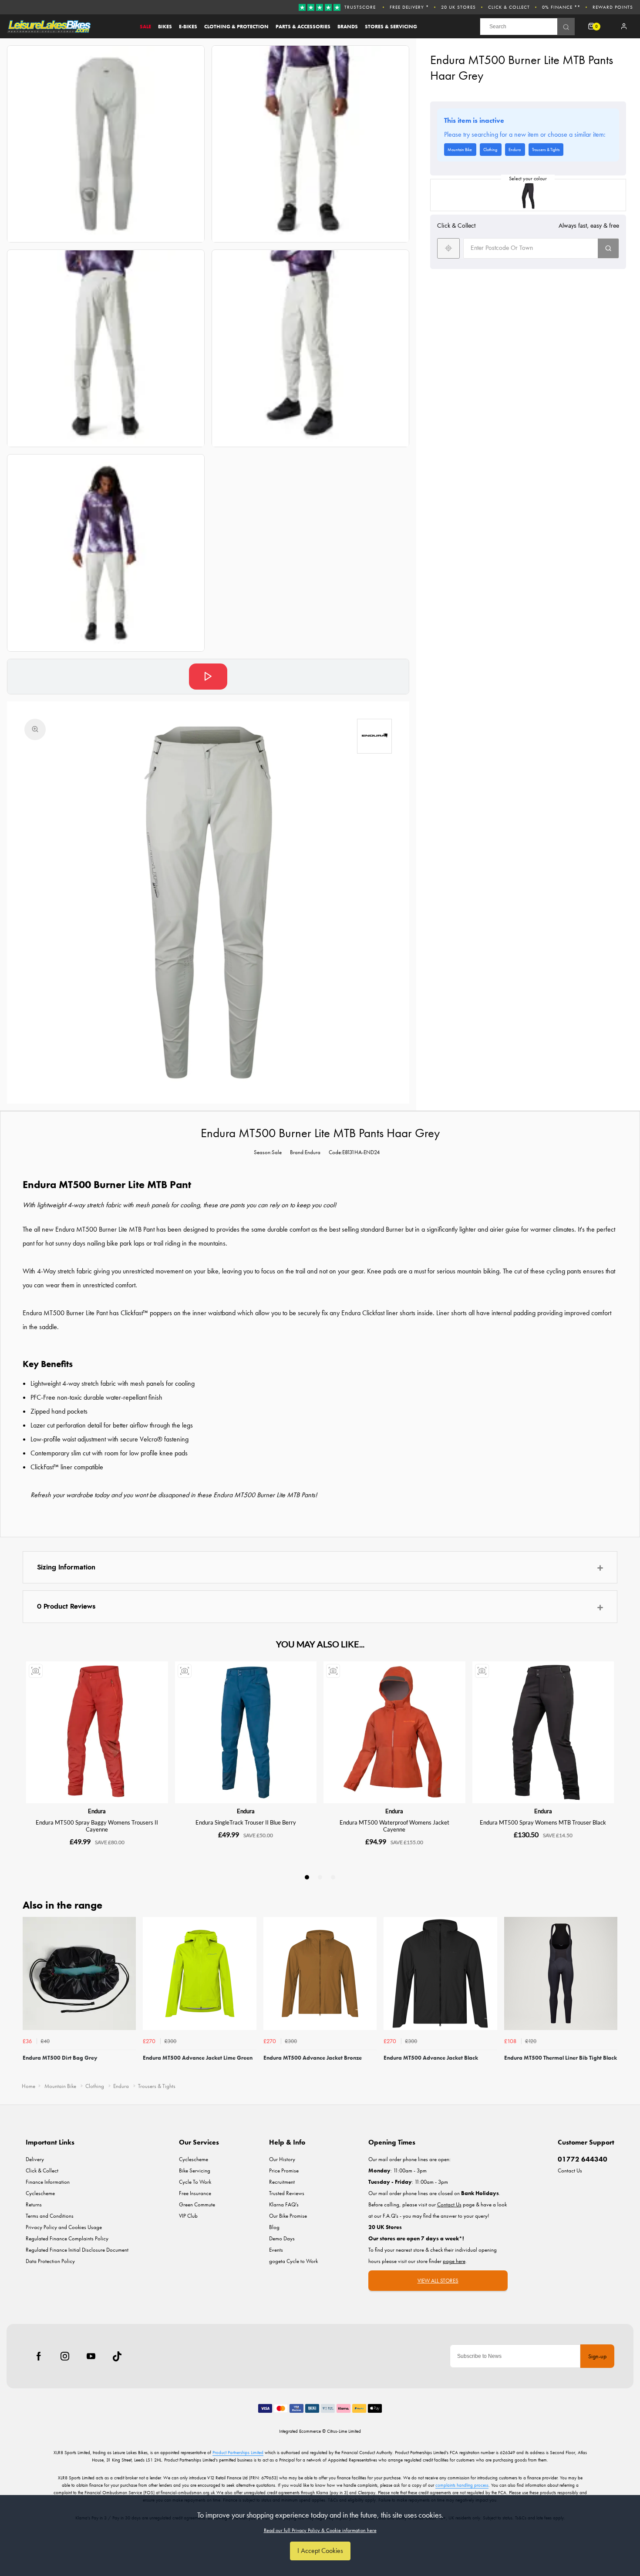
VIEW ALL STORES (438, 2281)
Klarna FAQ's (284, 2204)
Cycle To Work (195, 2182)
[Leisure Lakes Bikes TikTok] (117, 2356)
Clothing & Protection (236, 27)
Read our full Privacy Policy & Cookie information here (320, 2530)
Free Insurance (195, 2193)
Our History (282, 2159)
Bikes (165, 27)
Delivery (35, 2159)
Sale (145, 27)
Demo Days (282, 2238)
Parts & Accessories (303, 27)
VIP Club (188, 2216)
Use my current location (448, 248)
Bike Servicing (195, 2170)
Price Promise (284, 2170)
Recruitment (282, 2182)
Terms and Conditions (50, 2216)
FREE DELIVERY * (409, 7)
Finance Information (48, 2182)
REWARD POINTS (613, 7)
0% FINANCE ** (561, 7)
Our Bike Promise (288, 2216)
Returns (34, 2204)
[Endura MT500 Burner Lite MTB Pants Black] (528, 195)
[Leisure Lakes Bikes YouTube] (91, 2356)
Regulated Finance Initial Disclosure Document (77, 2250)
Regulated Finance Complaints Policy (67, 2238)
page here (454, 2261)
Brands (348, 27)
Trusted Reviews (287, 2193)
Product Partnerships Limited (238, 2452)
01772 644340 (583, 2159)
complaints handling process (462, 2485)
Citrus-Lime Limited (344, 2431)
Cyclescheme (40, 2193)
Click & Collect (509, 7)
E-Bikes (188, 27)
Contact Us (570, 2170)
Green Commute (197, 2204)
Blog (274, 2227)
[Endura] (374, 736)
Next (610, 1997)
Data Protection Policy (50, 2261)
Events (276, 2250)
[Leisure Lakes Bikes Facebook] (39, 2356)
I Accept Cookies (320, 2551)
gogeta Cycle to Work (293, 2261)
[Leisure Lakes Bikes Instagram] (65, 2356)
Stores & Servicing (391, 27)
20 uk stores (458, 7)
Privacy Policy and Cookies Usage (64, 2227)
